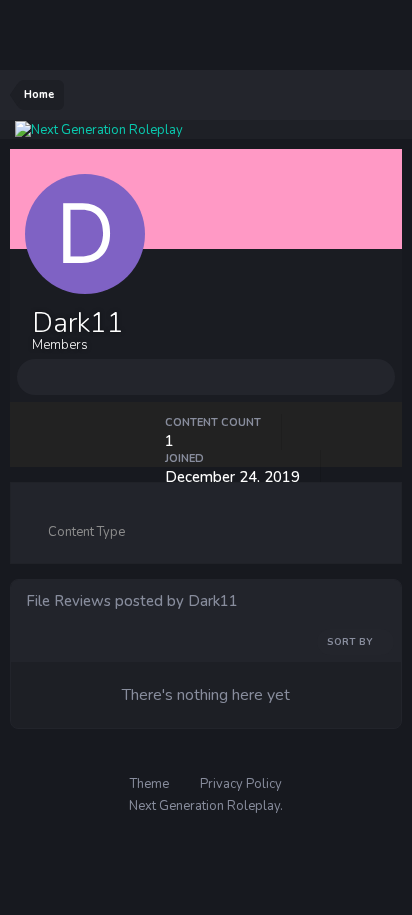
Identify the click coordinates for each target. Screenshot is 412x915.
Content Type (85, 532)
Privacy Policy (241, 784)
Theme (151, 784)
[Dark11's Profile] (206, 377)
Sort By (351, 642)
